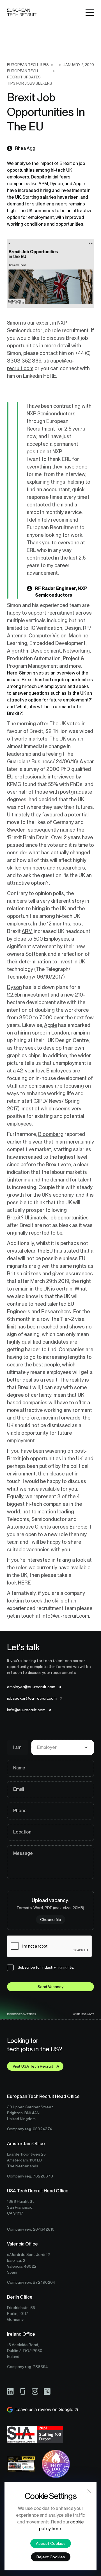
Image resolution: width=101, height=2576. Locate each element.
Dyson (14, 987)
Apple (50, 1025)
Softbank (36, 954)
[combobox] (63, 1747)
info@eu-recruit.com (65, 1616)
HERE (50, 376)
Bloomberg (51, 1134)
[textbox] (63, 1747)
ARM (27, 931)
